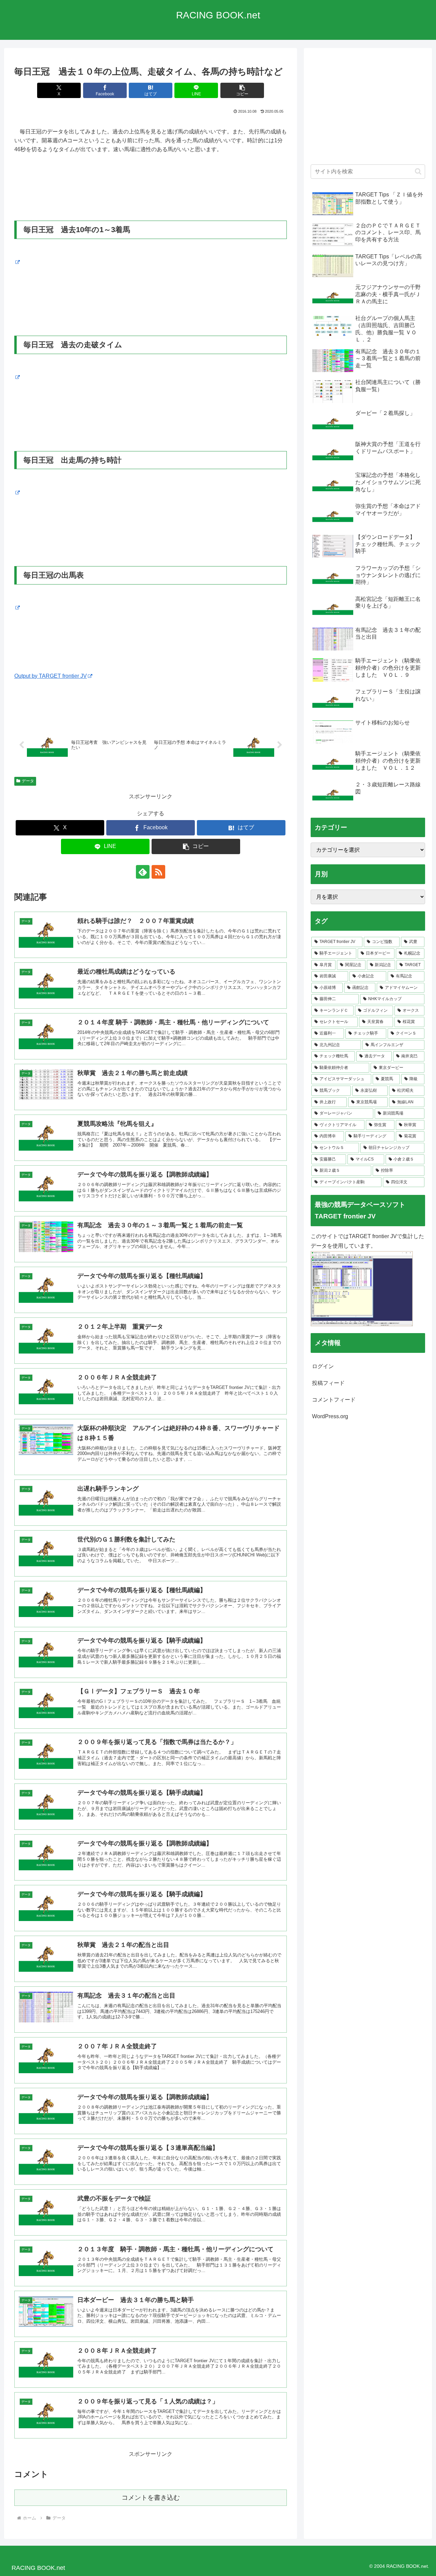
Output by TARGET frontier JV (51, 676)
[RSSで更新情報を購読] (158, 872)
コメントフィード (334, 1400)
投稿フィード (328, 1383)
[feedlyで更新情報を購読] (143, 872)
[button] (242, 90)
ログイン (323, 1366)
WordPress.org (330, 1416)
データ (28, 781)
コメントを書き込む (151, 2498)
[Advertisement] (368, 110)
